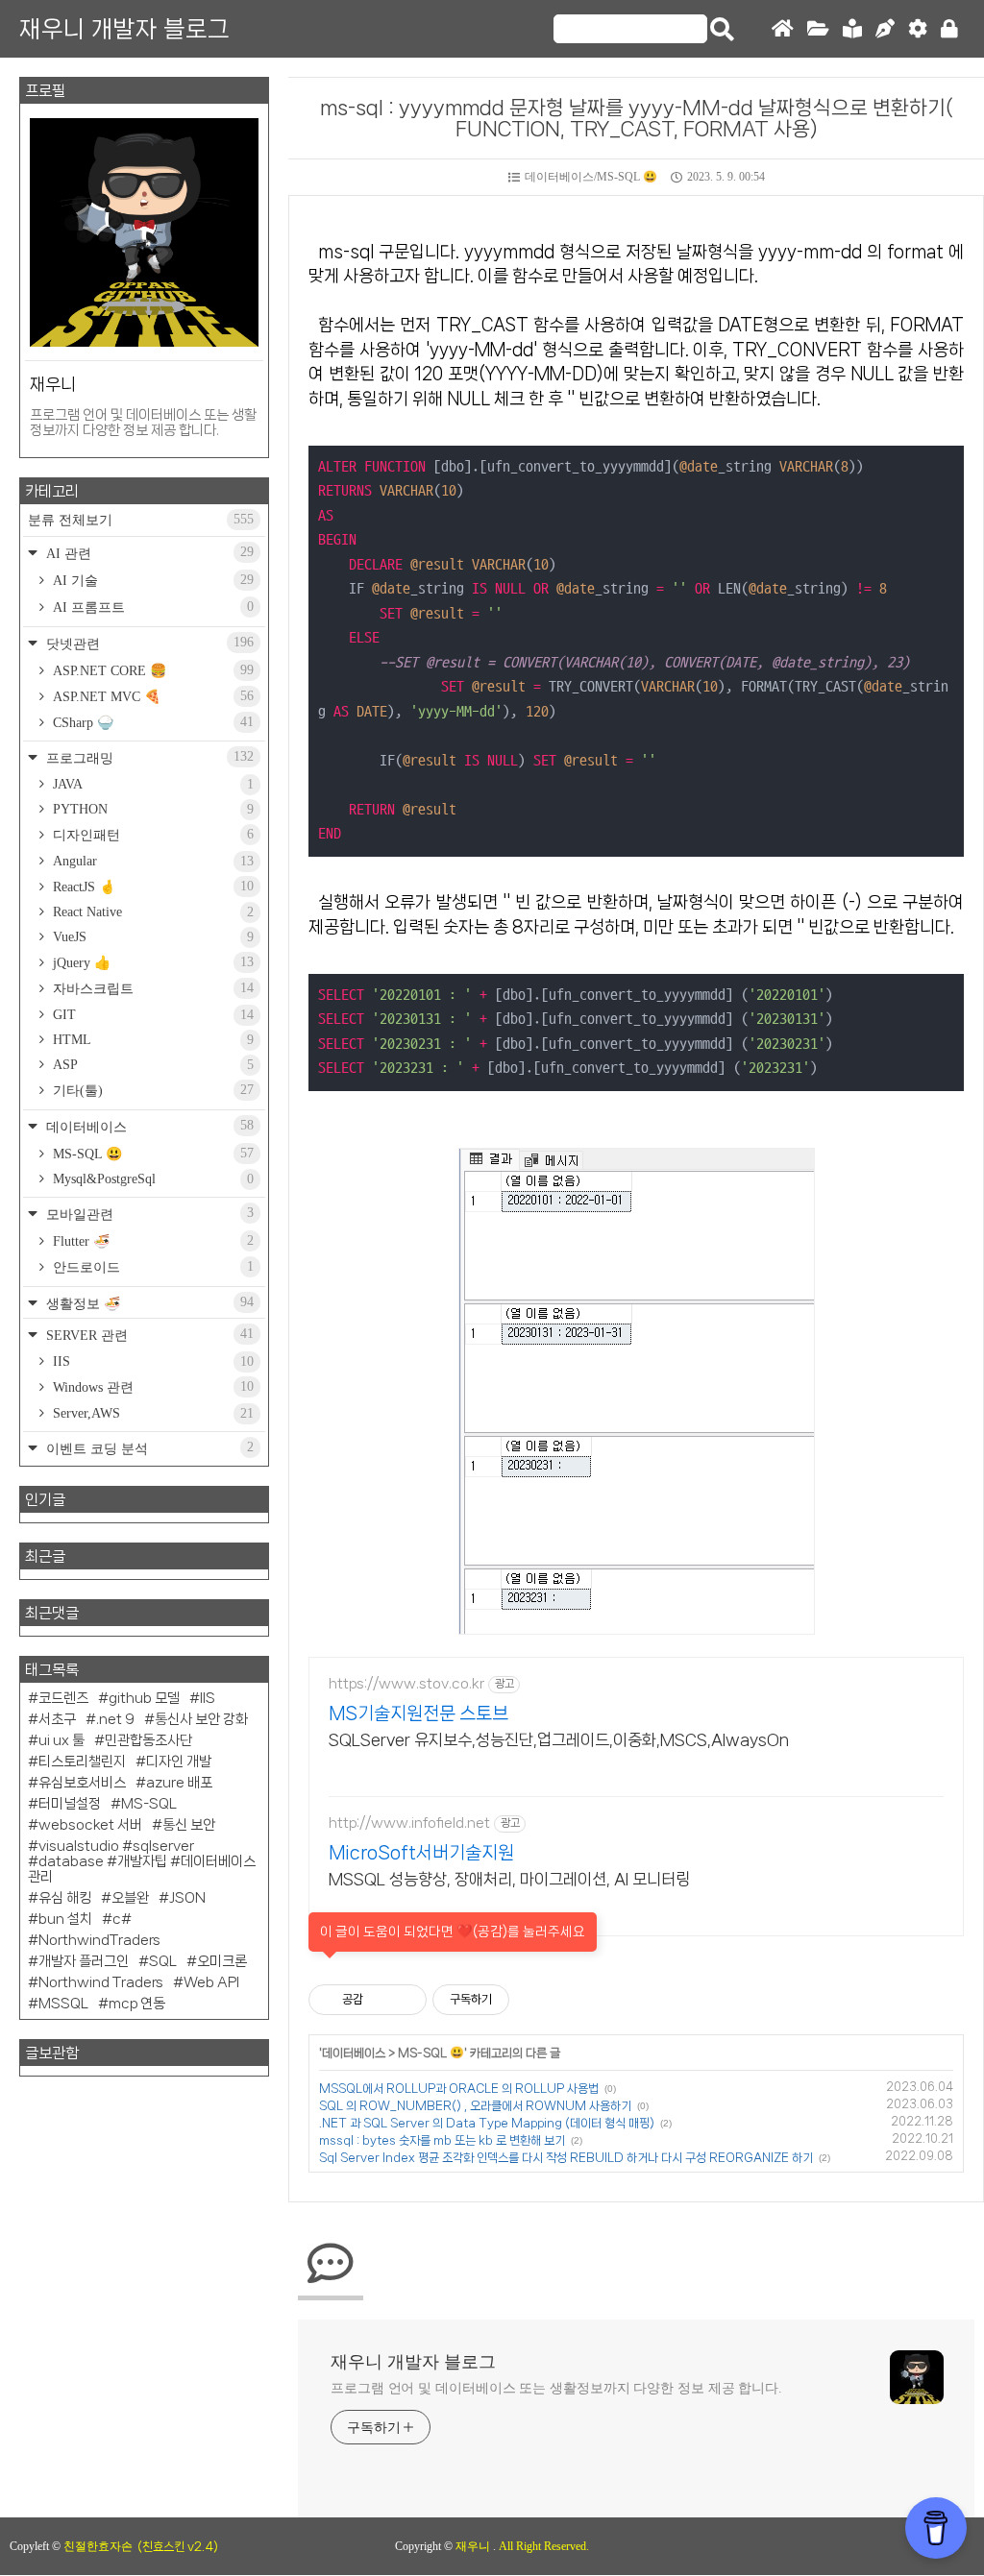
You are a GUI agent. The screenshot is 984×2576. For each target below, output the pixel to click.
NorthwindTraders (99, 1940)
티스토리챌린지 (82, 1762)
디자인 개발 (179, 1762)
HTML (151, 1040)
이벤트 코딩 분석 (148, 1448)
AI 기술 (151, 580)
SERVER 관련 (148, 1335)
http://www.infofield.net (409, 1823)
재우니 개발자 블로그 (124, 29)
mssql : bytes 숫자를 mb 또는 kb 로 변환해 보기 (442, 2140)
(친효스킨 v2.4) (178, 2547)
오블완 (130, 1898)
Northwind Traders (101, 1982)
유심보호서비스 (82, 1783)
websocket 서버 (90, 1825)
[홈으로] (783, 29)
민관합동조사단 (148, 1740)
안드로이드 (151, 1267)
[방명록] (852, 29)
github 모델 (144, 1698)
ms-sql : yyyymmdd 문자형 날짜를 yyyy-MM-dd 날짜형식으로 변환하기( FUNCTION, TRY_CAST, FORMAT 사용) (637, 118)
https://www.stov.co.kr (406, 1684)
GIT (151, 1015)
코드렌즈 (63, 1698)
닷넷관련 (148, 643)
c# (122, 1919)
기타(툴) (151, 1090)
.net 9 (115, 1719)
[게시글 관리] (405, 2000)
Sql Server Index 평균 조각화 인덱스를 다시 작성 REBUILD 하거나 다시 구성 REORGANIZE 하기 (566, 2158)
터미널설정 (70, 1804)
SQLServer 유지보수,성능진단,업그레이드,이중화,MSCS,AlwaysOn (559, 1739)
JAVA (151, 784)
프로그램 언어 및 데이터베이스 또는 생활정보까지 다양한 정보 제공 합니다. (556, 2388)
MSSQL (63, 2004)
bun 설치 (65, 1919)
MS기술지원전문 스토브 (418, 1713)
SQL (163, 1961)
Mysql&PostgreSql (151, 1179)
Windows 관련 (151, 1387)
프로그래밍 (148, 757)
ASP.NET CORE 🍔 (151, 670)
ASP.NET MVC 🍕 (151, 696)
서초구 (57, 1719)
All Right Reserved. (544, 2546)
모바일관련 (148, 1214)
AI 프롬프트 (151, 607)
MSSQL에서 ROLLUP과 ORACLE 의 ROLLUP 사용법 (459, 2089)
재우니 (474, 2546)
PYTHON (151, 809)
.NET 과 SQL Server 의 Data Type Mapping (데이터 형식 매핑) (487, 2123)
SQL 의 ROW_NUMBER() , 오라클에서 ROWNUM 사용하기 (475, 2106)
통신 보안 (189, 1825)
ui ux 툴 (61, 1740)
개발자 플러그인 (84, 1961)
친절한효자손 (98, 2546)
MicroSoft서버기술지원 (421, 1853)
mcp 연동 (137, 2004)
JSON (187, 1898)
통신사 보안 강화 (201, 1719)
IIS (151, 1361)
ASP (151, 1065)
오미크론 (222, 1961)
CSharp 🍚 (151, 722)
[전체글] (818, 29)
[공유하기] (381, 2000)
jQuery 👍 (151, 962)
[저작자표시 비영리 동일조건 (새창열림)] (535, 2000)
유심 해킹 (65, 1898)
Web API (211, 1982)
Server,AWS (151, 1413)
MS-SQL (149, 1804)
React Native (151, 912)
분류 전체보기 (141, 520)
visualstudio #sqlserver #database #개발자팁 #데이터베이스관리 (142, 1861)
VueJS (151, 937)
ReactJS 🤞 (151, 887)
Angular (151, 861)
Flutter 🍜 (151, 1241)
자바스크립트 (151, 988)
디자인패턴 (151, 835)
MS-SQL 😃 (431, 2053)
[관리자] (918, 29)
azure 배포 (179, 1783)
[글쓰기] (885, 29)
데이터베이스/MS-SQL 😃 (591, 177)
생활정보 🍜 (148, 1303)
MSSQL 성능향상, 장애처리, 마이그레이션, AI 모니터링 (509, 1879)
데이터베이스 (354, 2053)
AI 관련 (148, 553)
